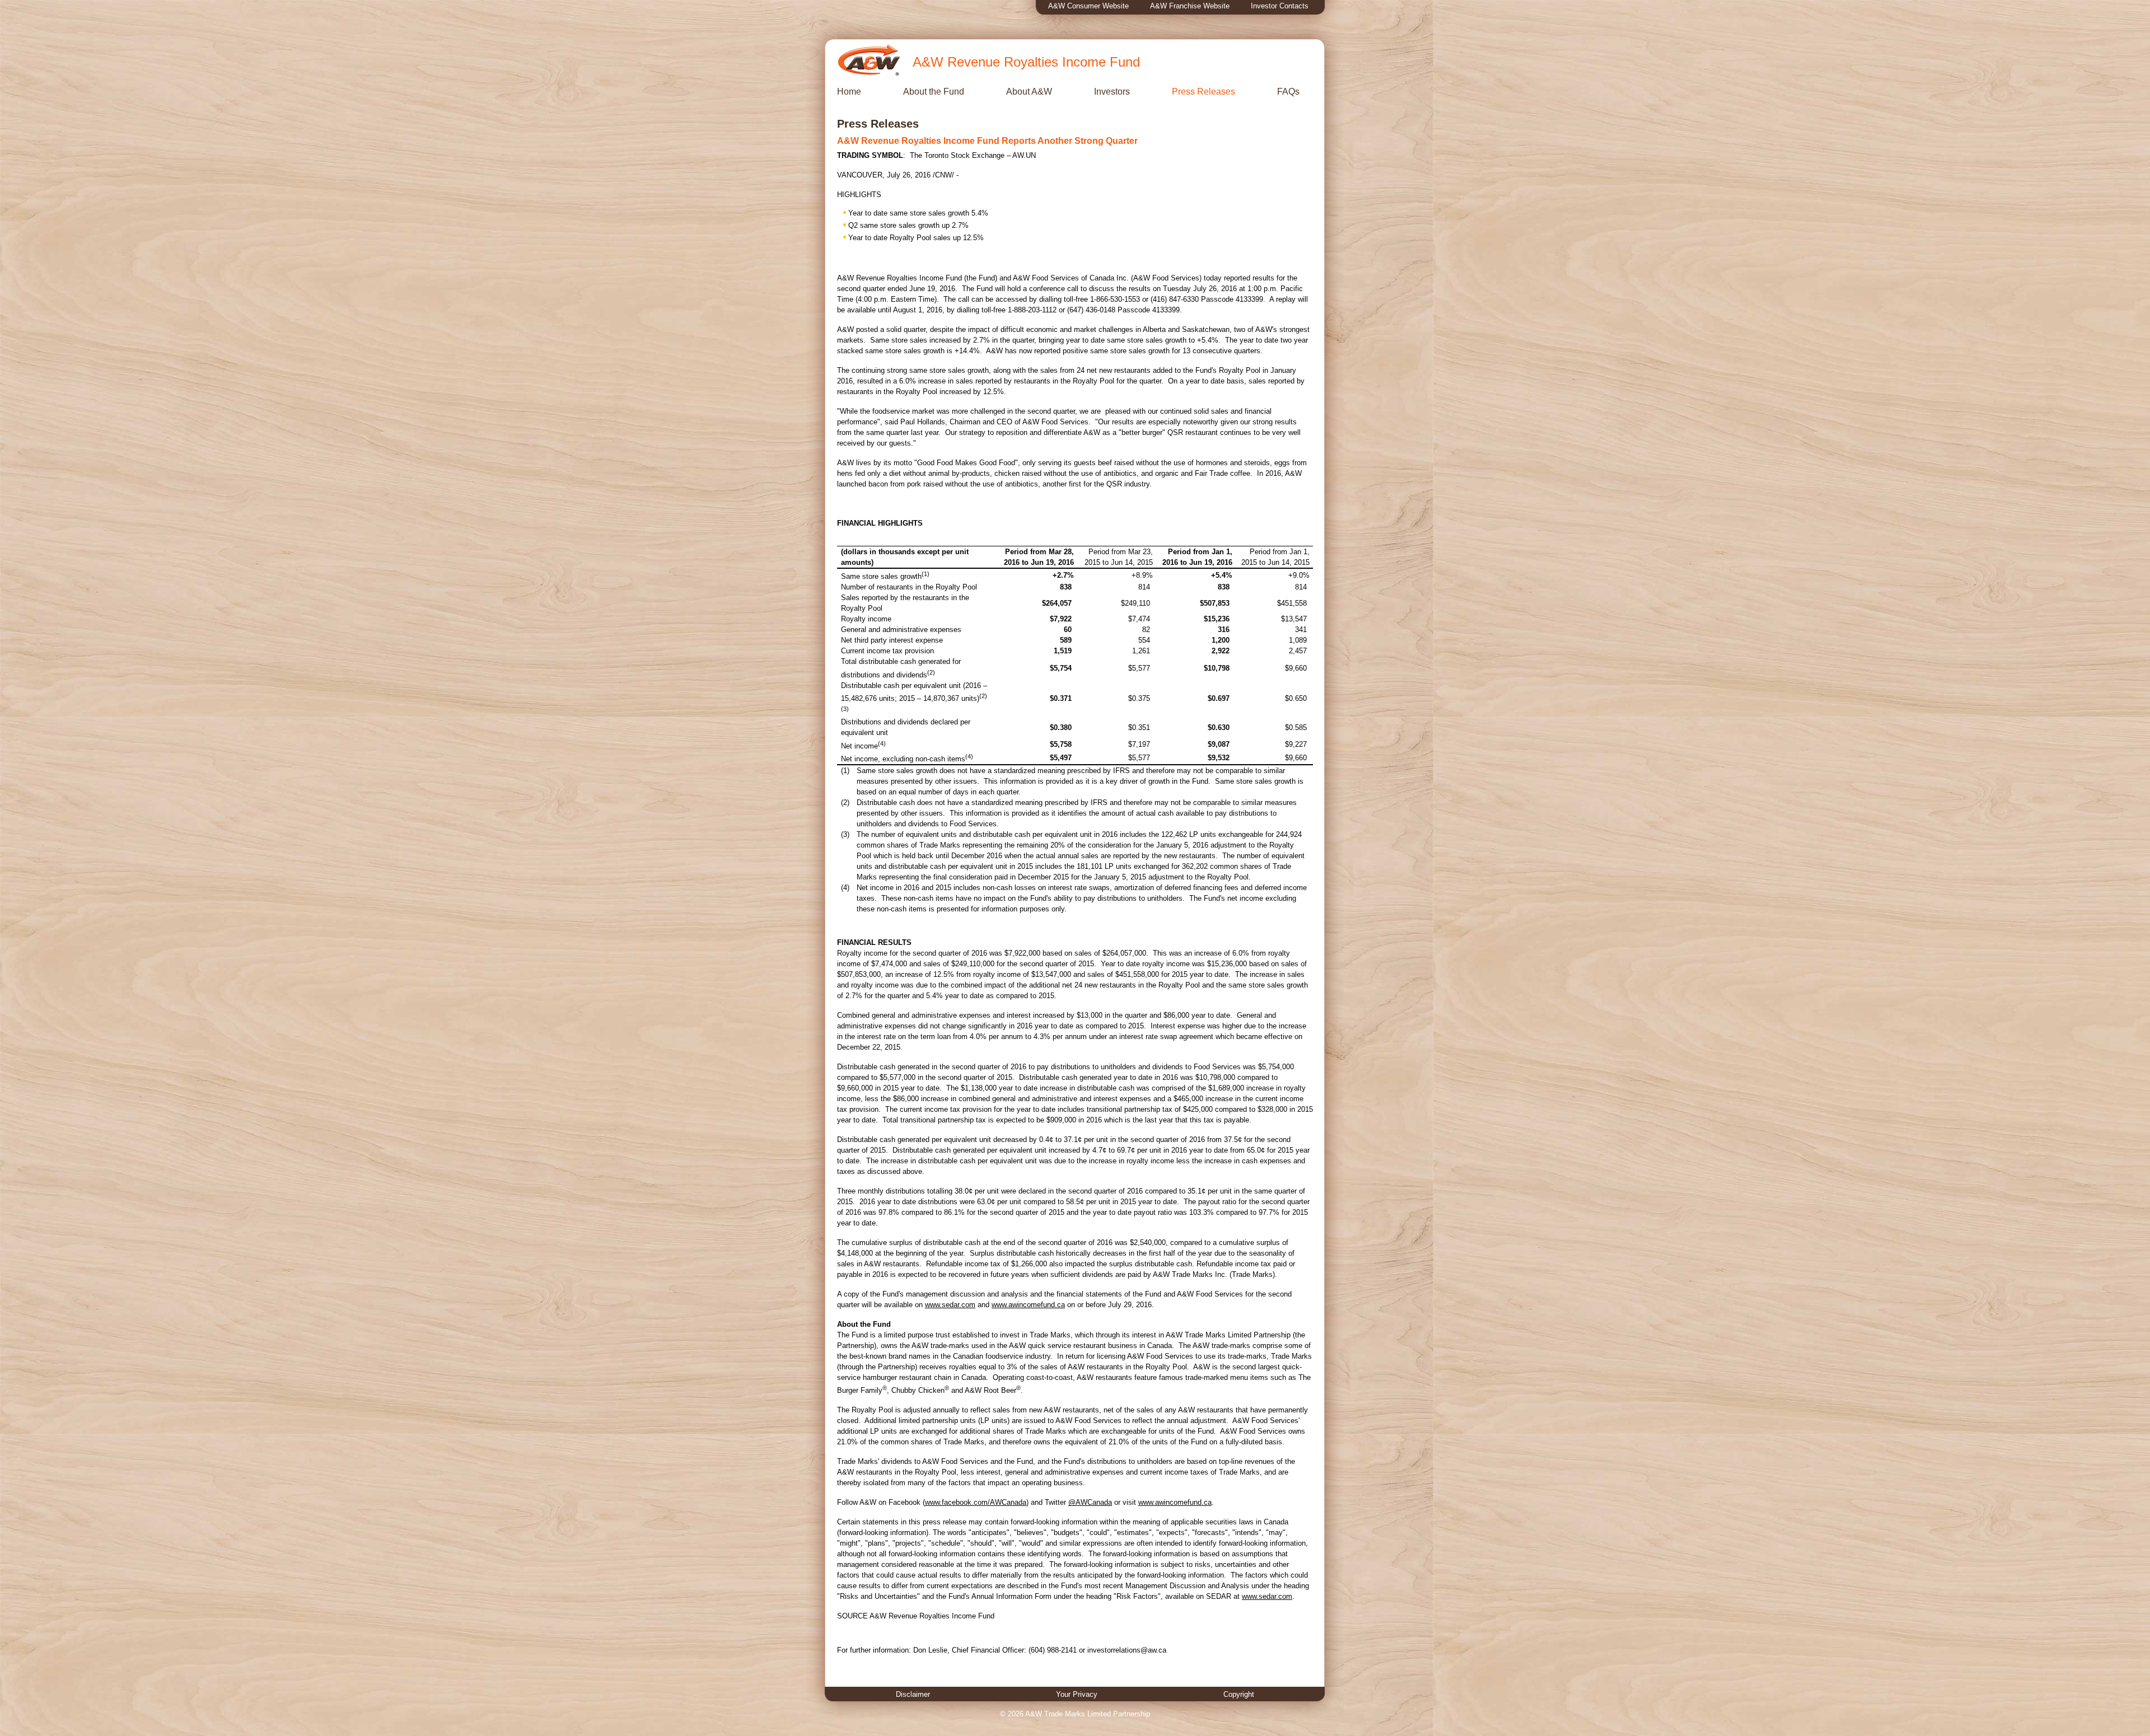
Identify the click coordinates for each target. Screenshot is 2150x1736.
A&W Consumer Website (1088, 6)
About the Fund (934, 92)
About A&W (1029, 92)
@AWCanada (1090, 1502)
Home (849, 92)
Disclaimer (913, 1694)
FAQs (1288, 92)
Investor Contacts (1280, 6)
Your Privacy (1077, 1694)
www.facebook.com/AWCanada (976, 1502)
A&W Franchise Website (1190, 6)
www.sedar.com (950, 1305)
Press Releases (1203, 92)
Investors (1112, 92)
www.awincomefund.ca (1028, 1305)
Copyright (1239, 1694)
